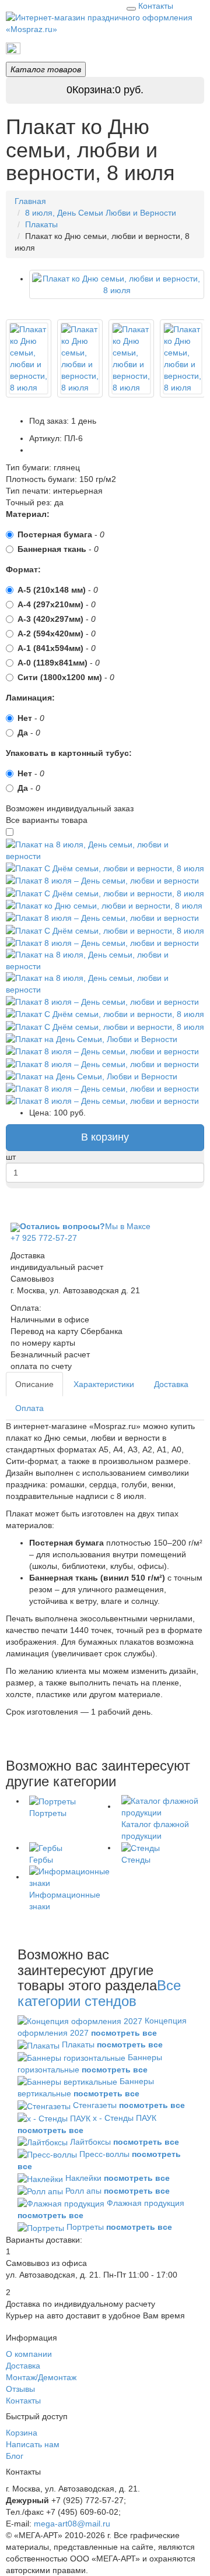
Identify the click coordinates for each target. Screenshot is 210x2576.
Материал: (28, 514)
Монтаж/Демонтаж (41, 2377)
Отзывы (20, 2389)
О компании (29, 2354)
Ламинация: (30, 698)
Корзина (22, 2433)
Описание (34, 1384)
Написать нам (33, 2444)
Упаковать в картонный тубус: (69, 753)
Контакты (156, 6)
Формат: (23, 569)
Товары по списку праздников (76, 48)
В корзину (105, 1137)
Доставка (171, 1384)
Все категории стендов (99, 1993)
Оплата (29, 1408)
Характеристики (104, 1384)
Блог (15, 2456)
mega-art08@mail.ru (72, 2524)
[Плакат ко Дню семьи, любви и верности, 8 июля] (29, 358)
